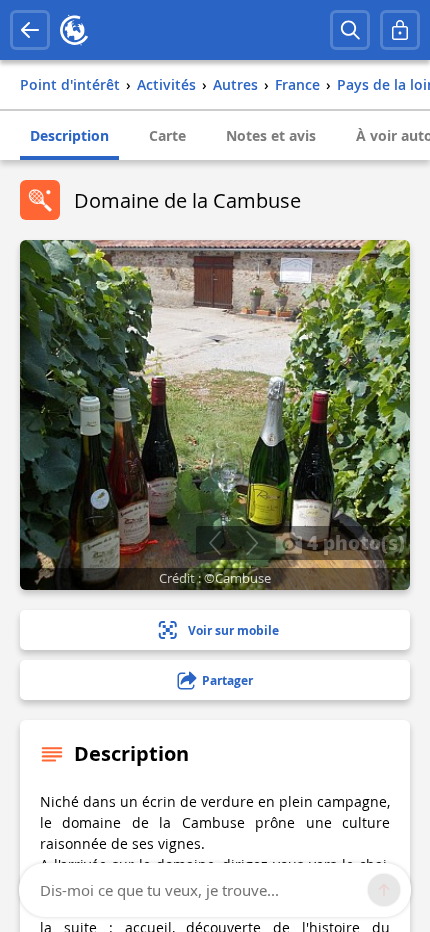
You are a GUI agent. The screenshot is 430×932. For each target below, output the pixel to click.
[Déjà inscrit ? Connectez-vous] (400, 30)
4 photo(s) (353, 542)
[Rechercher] (350, 30)
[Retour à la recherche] (30, 30)
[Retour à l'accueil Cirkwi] (74, 30)
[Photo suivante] (251, 543)
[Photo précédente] (214, 543)
